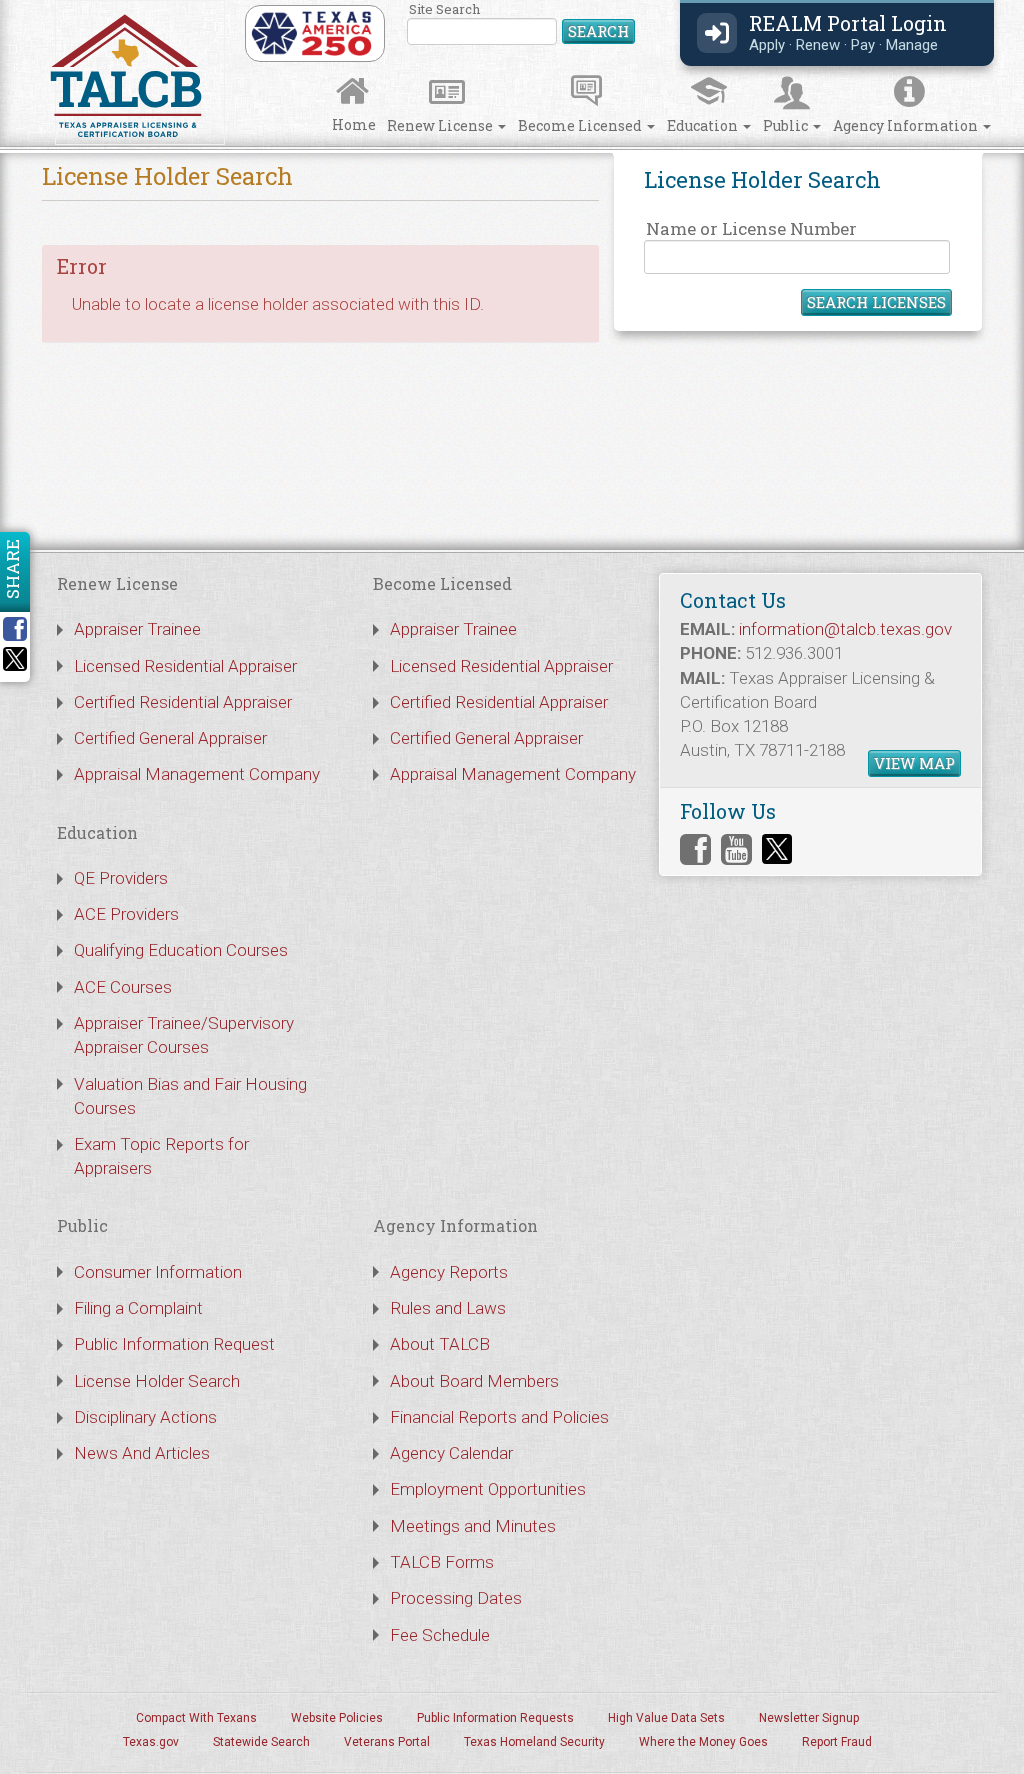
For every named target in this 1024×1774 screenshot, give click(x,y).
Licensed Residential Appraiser (185, 666)
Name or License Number (751, 228)
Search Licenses (876, 302)
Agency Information (907, 125)
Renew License (441, 125)
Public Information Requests (495, 1718)
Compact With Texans (196, 1718)
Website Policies (337, 1718)
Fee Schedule (440, 1635)
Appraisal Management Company (197, 774)
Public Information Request (174, 1344)
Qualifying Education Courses (181, 950)
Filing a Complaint (138, 1308)
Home (354, 124)
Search (598, 31)
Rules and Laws (448, 1308)
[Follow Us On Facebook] (695, 849)
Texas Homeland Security (534, 1742)
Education (704, 125)
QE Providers (121, 878)
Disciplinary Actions (145, 1417)
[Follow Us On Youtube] (736, 849)
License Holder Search (157, 1381)
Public (787, 125)
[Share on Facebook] (22, 629)
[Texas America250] (311, 32)
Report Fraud (837, 1742)
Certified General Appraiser (170, 738)
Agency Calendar (451, 1453)
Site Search (522, 24)
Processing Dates (456, 1598)
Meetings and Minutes (473, 1526)
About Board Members (474, 1381)
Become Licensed (581, 125)
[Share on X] (15, 665)
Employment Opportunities (488, 1489)
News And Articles (142, 1453)
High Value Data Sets (666, 1718)
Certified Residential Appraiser (183, 702)
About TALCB (440, 1344)
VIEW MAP (914, 763)
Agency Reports (449, 1272)
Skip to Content (32, 6)
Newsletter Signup (809, 1718)
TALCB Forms (442, 1562)
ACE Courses (123, 987)
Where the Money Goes (703, 1742)
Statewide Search (261, 1742)
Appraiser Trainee (137, 629)
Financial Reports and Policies (499, 1417)
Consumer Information (158, 1272)
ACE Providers (126, 914)
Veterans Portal (387, 1742)
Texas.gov (151, 1742)
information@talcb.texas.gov (845, 629)
